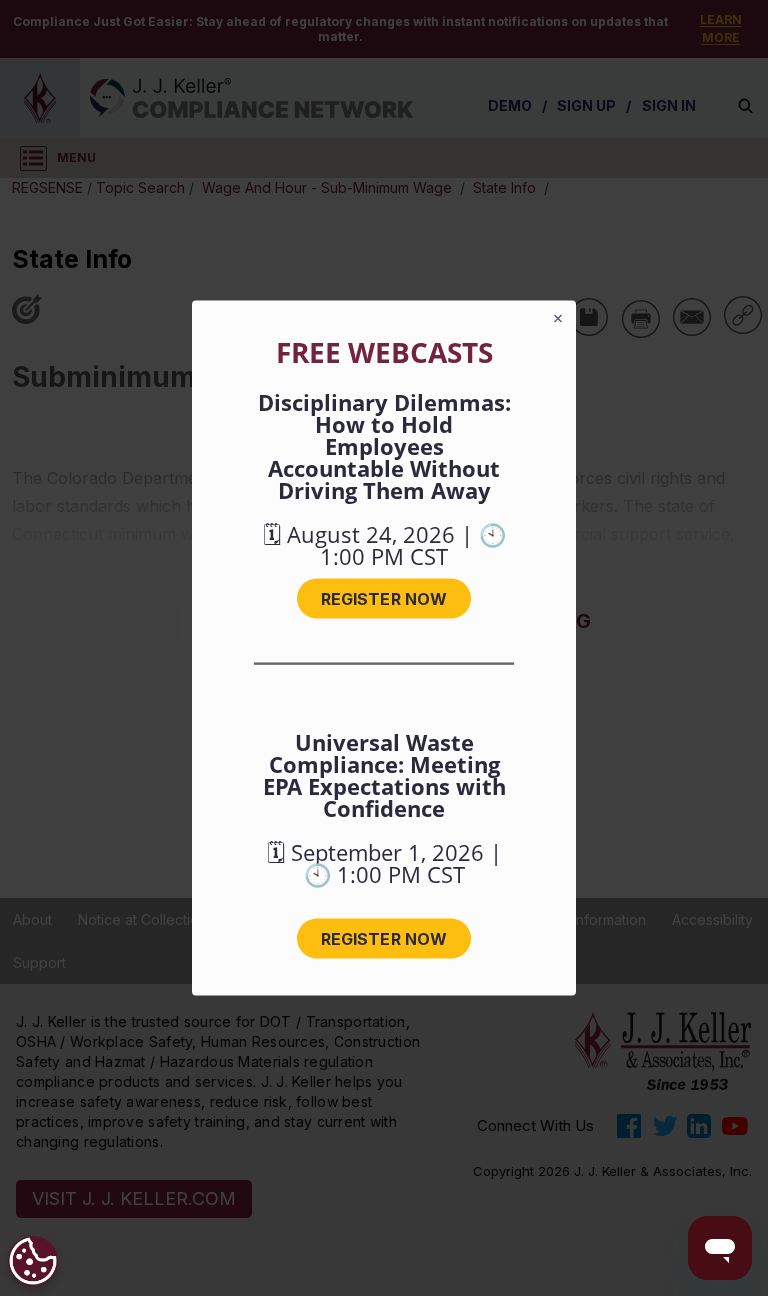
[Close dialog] (558, 319)
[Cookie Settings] (33, 1261)
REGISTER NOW (384, 599)
